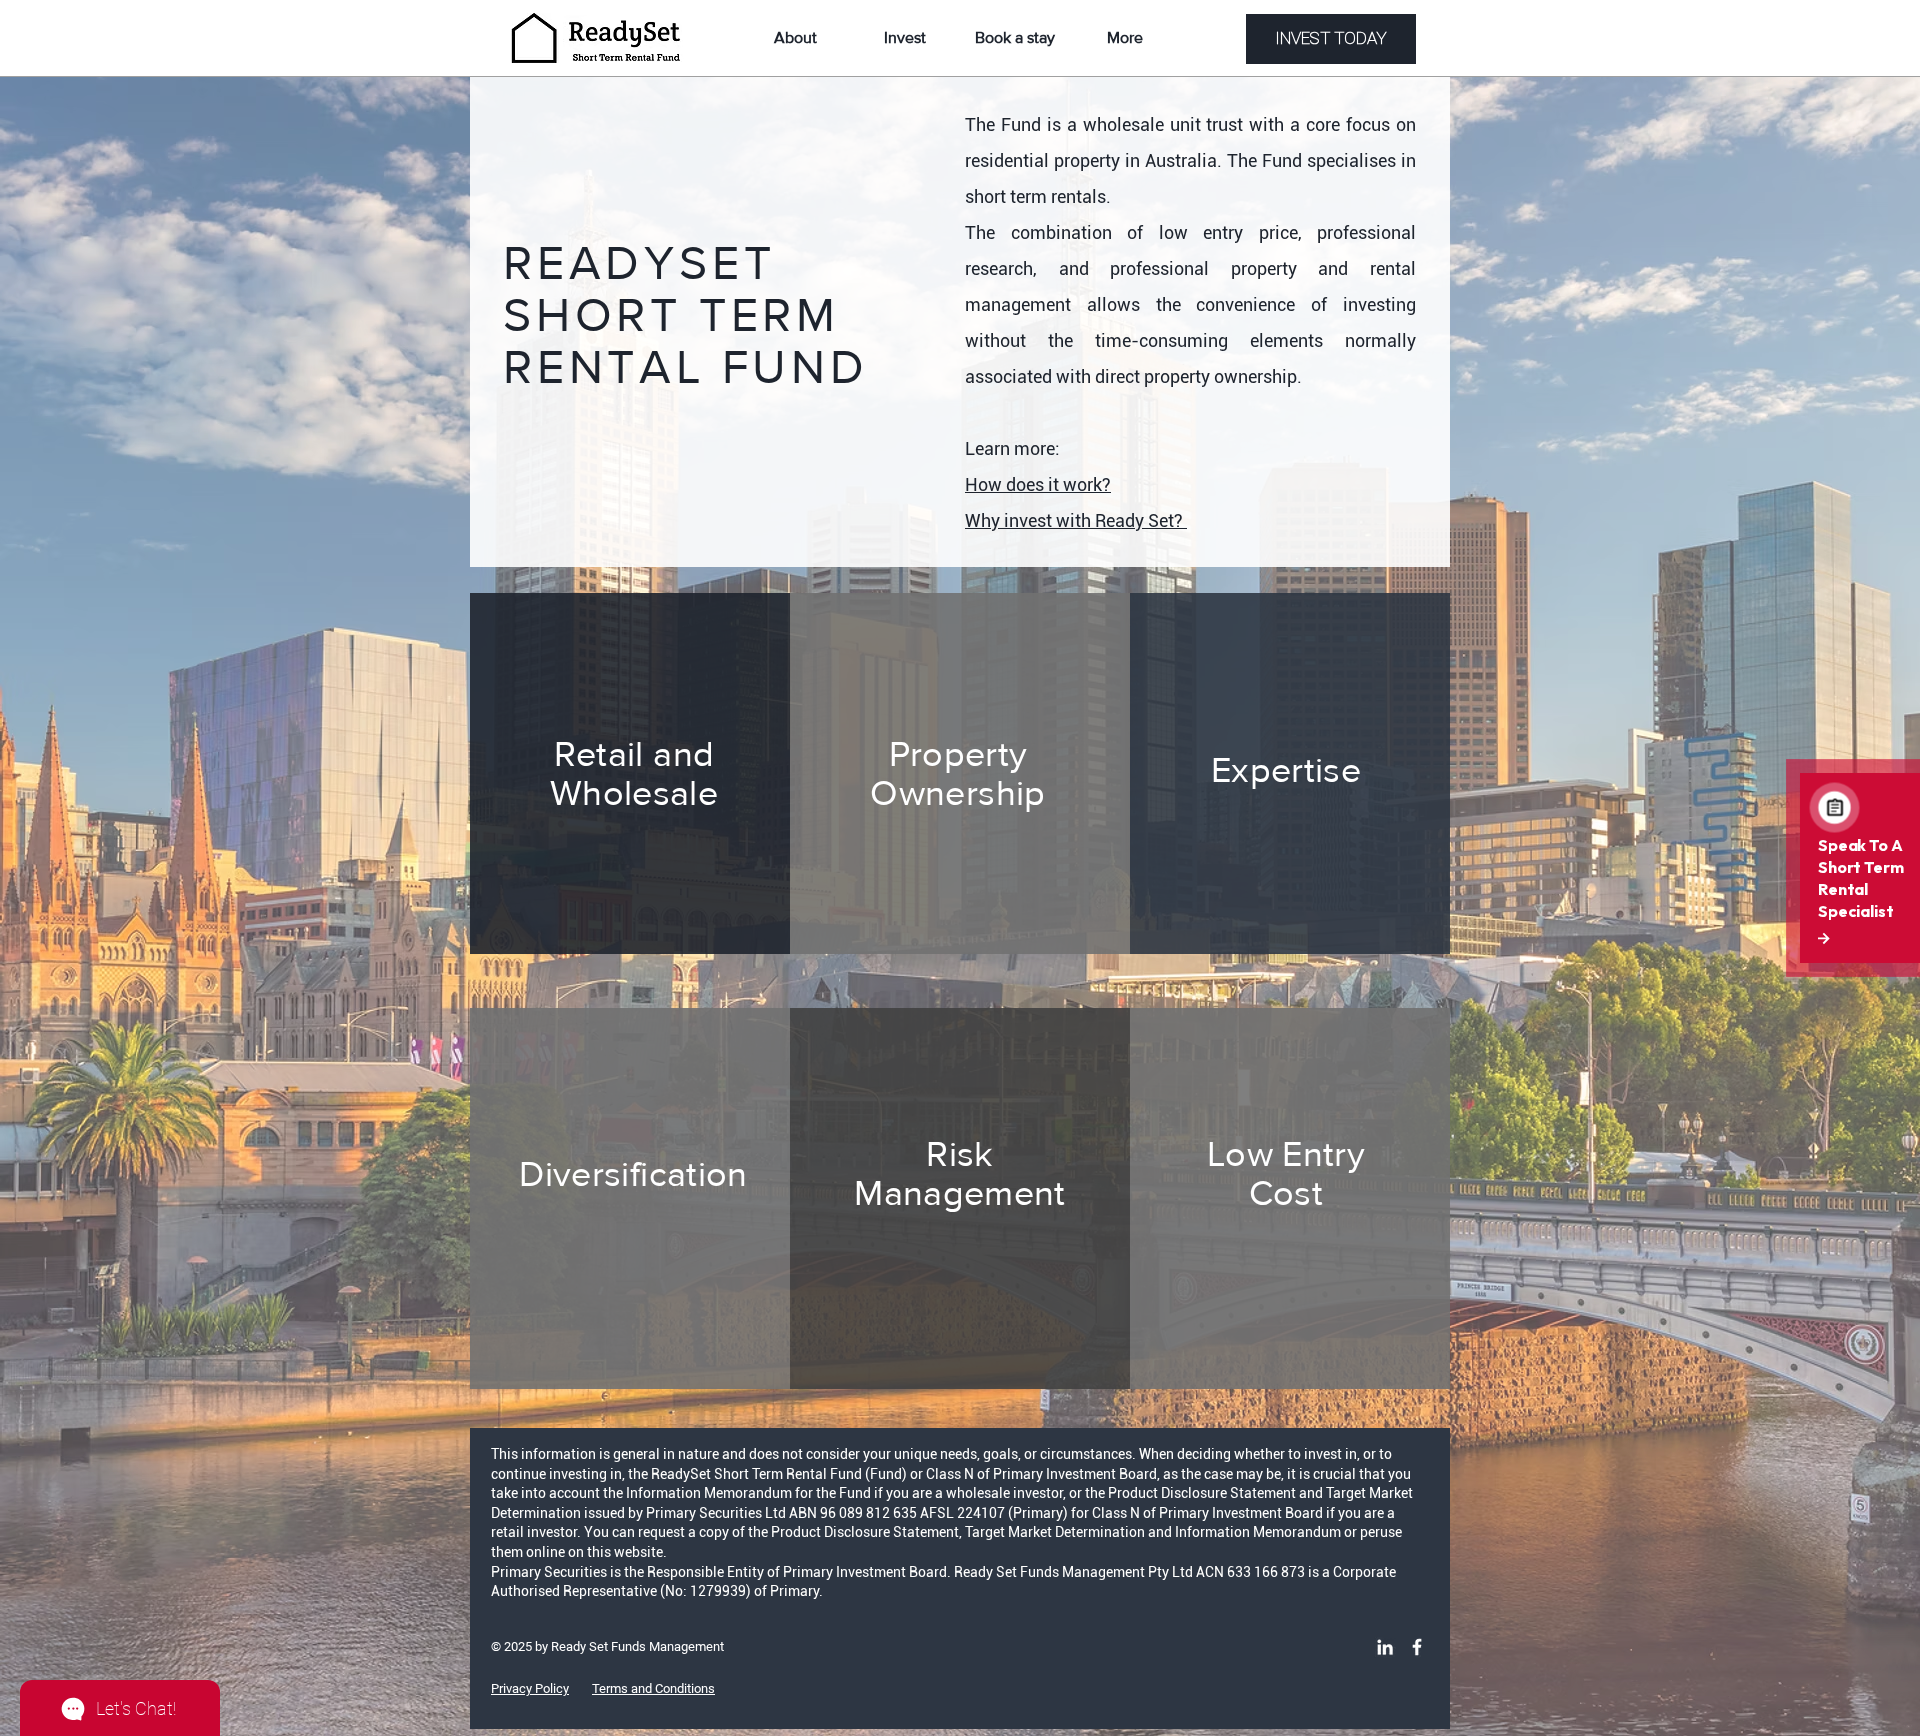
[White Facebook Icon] (1417, 1647)
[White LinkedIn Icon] (1385, 1647)
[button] (1015, 38)
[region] (960, 773)
